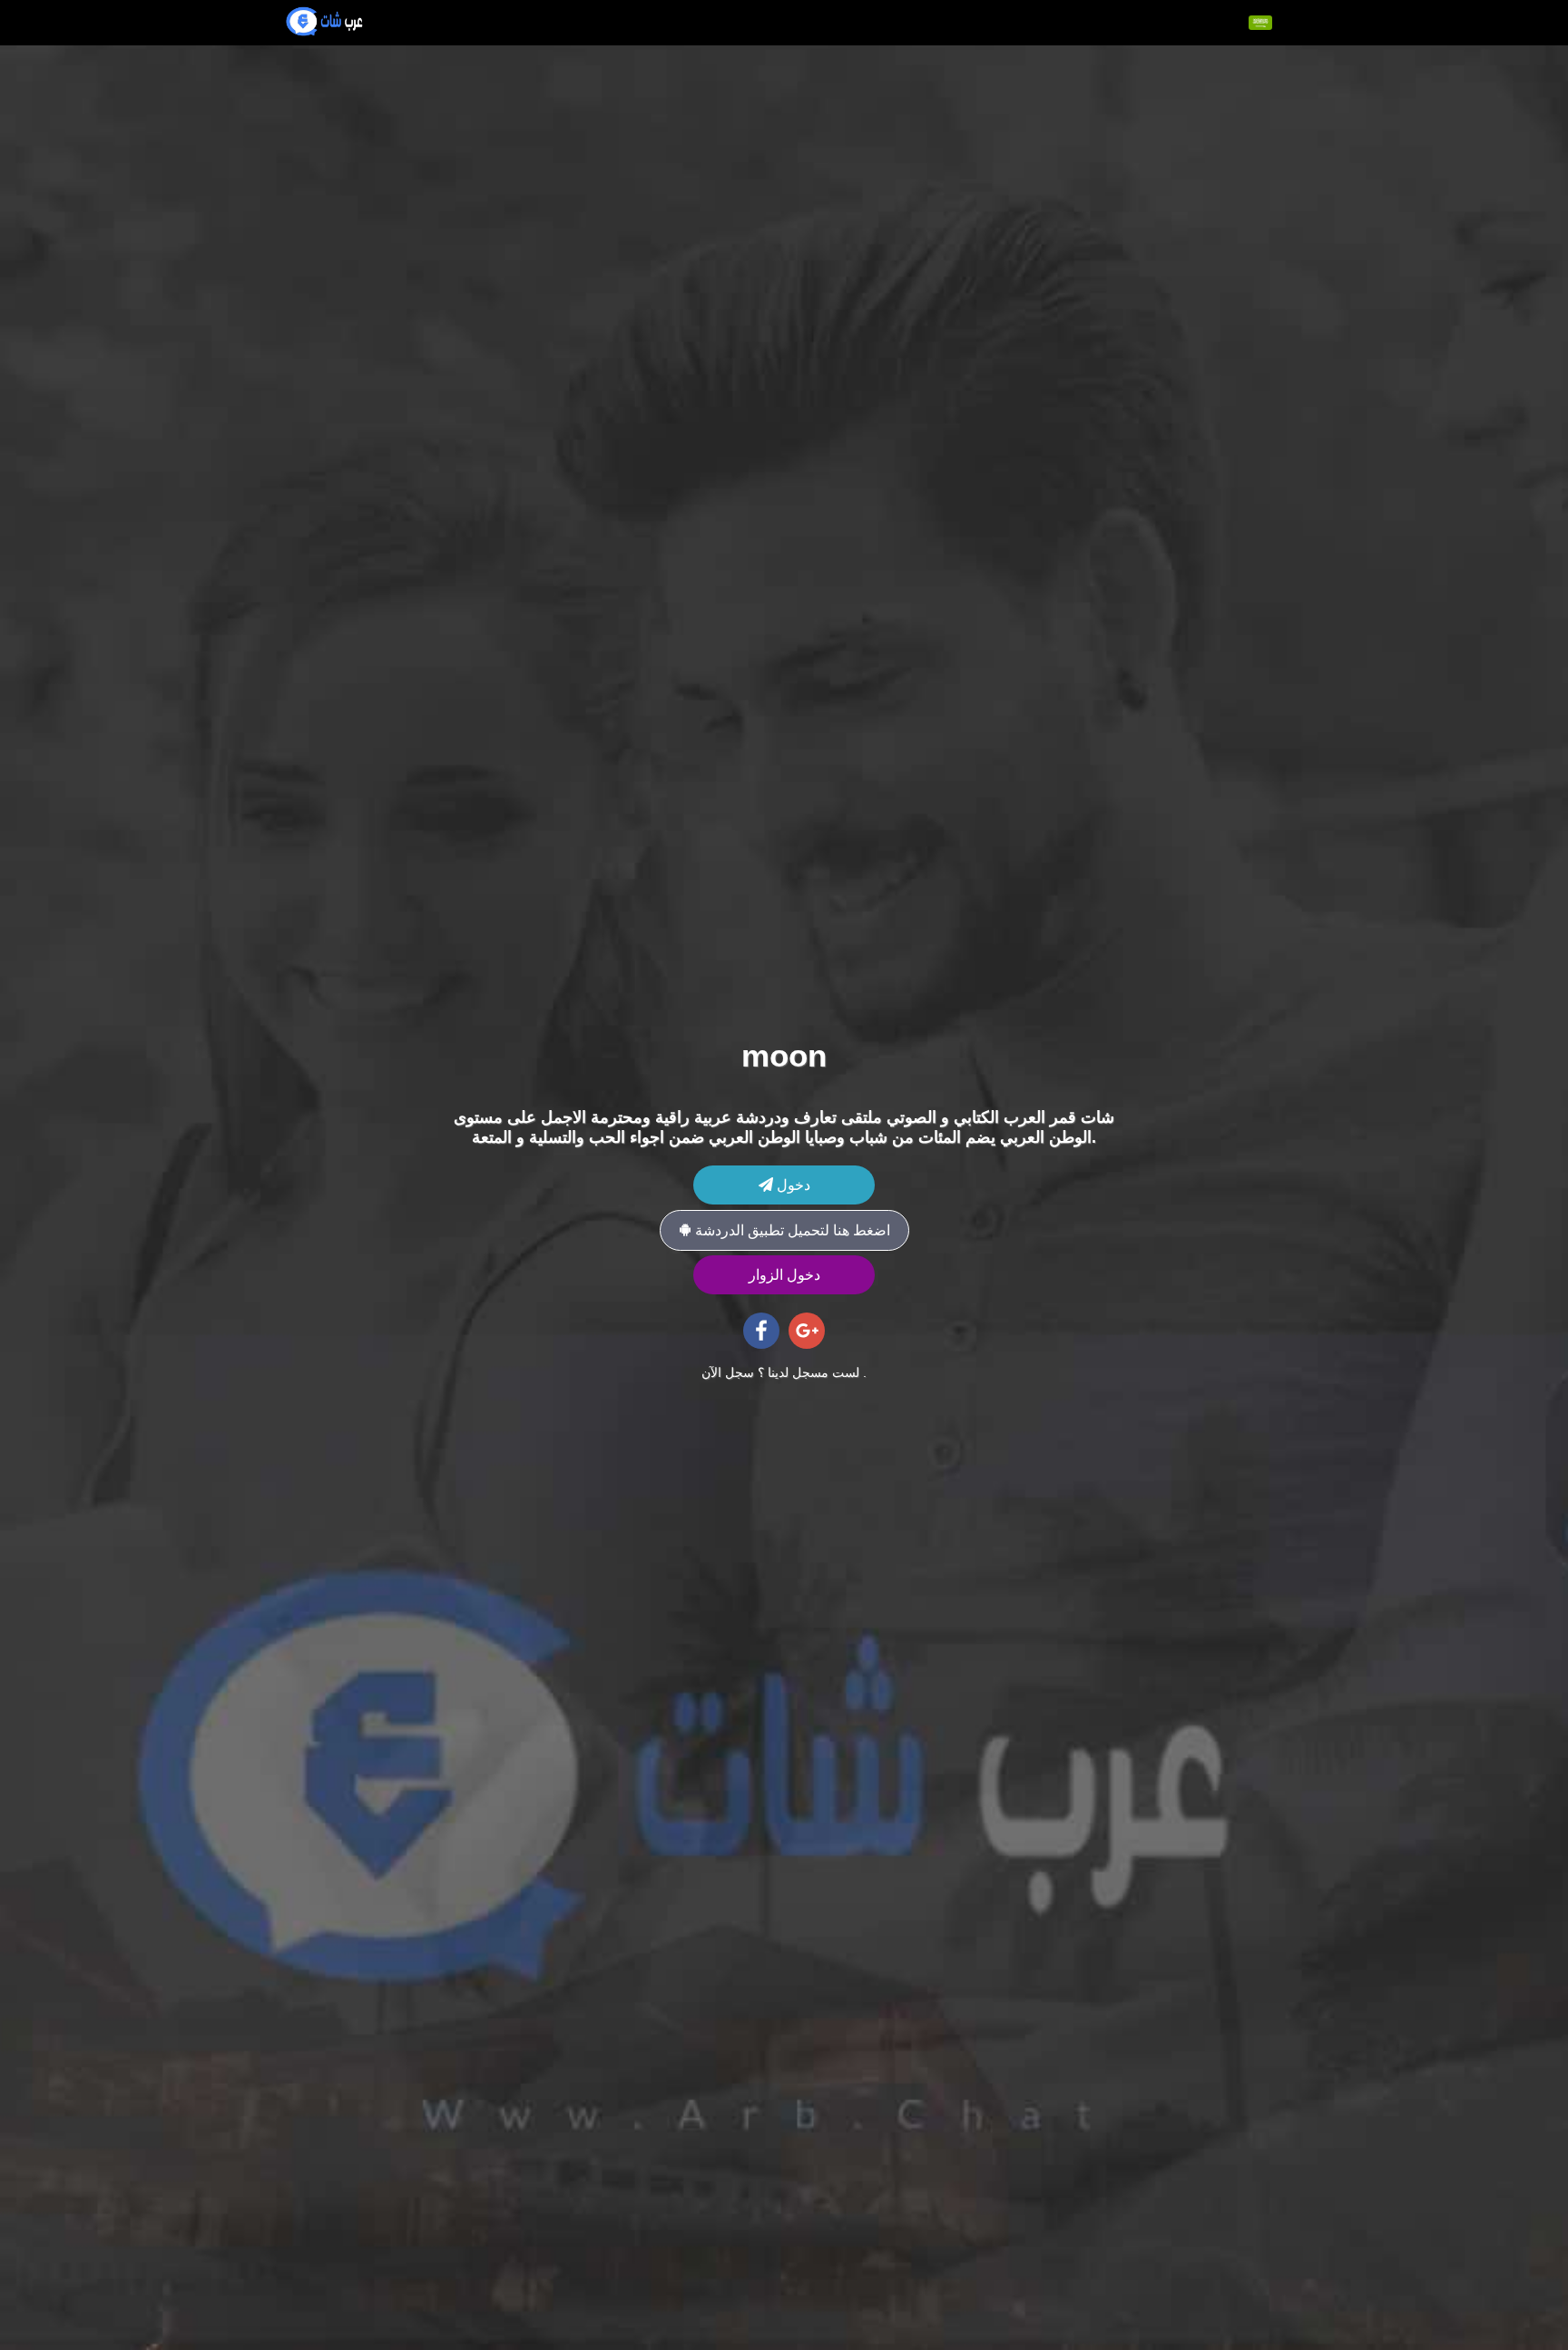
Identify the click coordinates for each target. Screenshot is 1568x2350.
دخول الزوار (784, 1275)
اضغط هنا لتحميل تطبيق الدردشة (791, 1230)
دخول (792, 1185)
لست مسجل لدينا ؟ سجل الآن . (784, 1372)
